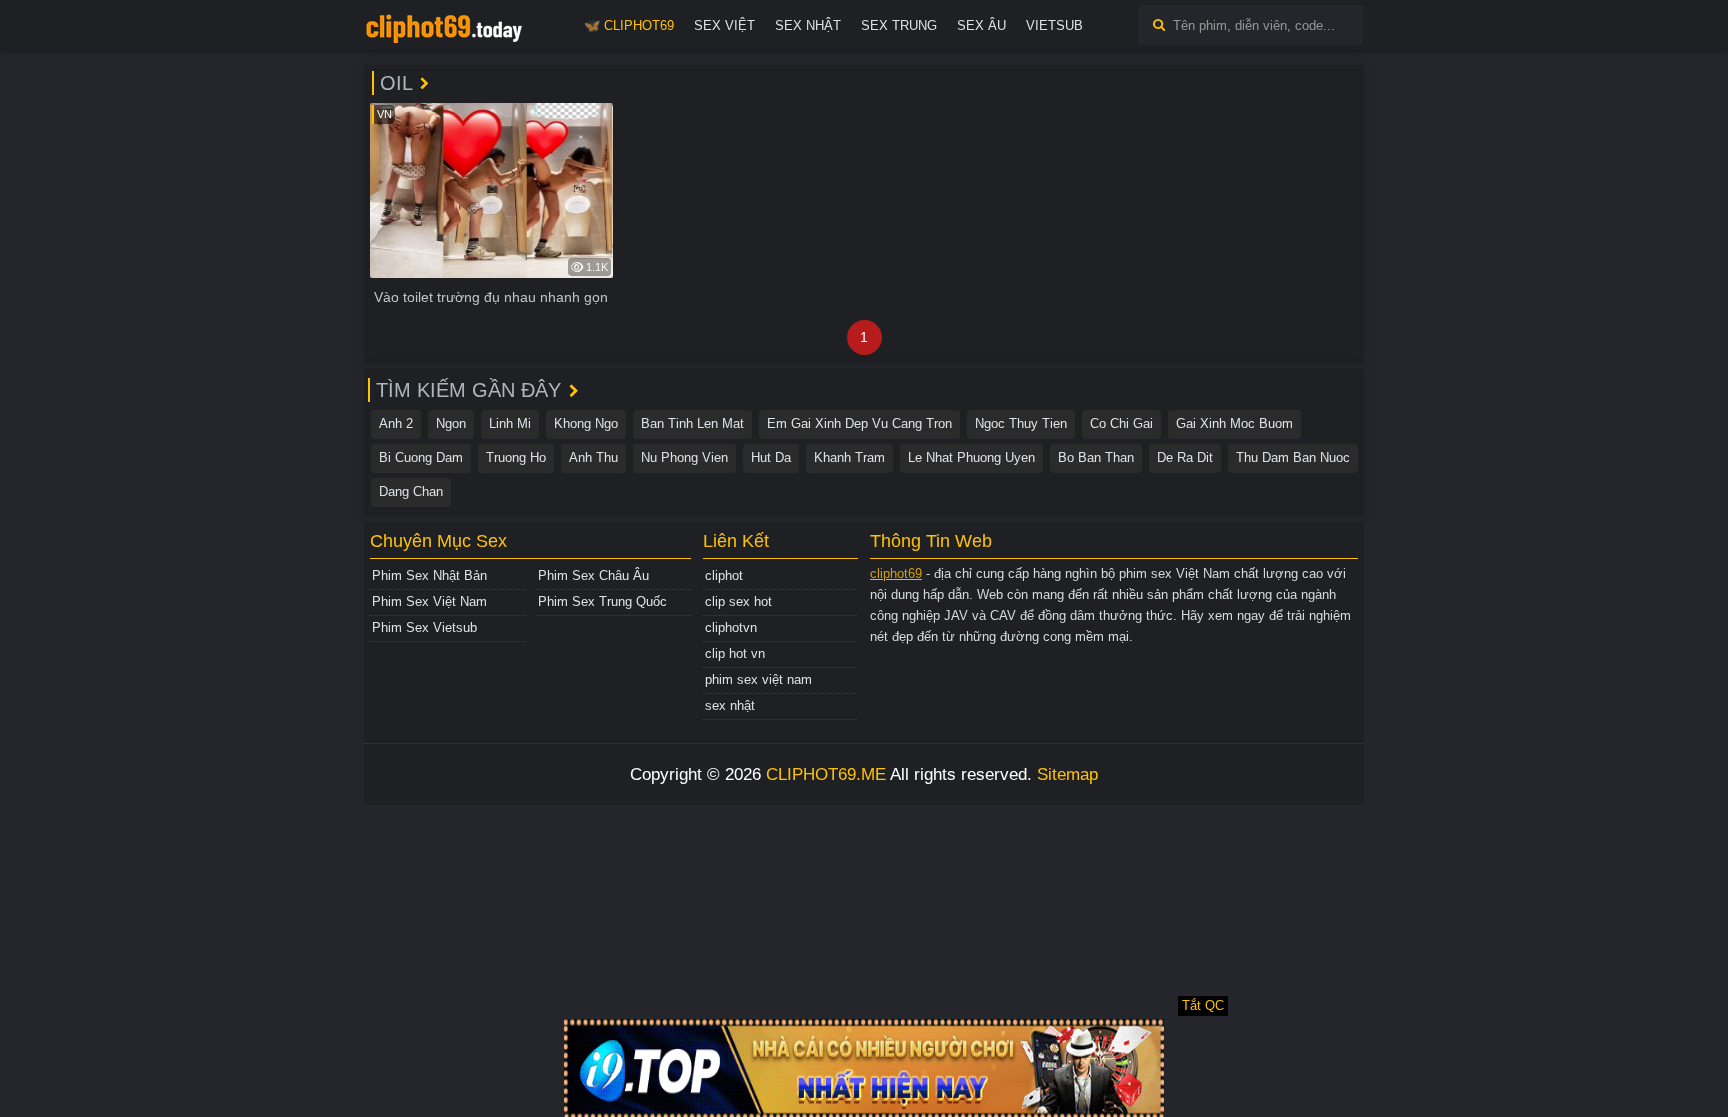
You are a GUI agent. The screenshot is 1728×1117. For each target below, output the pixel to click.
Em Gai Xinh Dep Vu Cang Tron (859, 423)
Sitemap (1067, 774)
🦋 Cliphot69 (629, 25)
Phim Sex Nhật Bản (429, 575)
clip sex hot (738, 601)
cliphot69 (896, 573)
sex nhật (730, 705)
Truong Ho (516, 457)
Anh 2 (396, 423)
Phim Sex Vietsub (424, 627)
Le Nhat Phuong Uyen (971, 457)
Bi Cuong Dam (421, 457)
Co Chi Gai (1121, 423)
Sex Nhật (808, 25)
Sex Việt (724, 25)
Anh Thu (593, 457)
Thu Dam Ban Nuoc (1293, 457)
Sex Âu (981, 25)
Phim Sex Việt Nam (429, 601)
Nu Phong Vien (684, 457)
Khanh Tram (849, 457)
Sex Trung (899, 25)
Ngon (451, 423)
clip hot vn (735, 653)
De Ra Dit (1185, 457)
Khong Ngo (586, 423)
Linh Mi (510, 423)
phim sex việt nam (758, 679)
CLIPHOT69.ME (826, 774)
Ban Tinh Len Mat (692, 423)
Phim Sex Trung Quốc (602, 601)
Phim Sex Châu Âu (593, 575)
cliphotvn (731, 627)
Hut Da (771, 457)
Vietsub (1054, 25)
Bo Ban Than (1096, 457)
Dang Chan (411, 491)
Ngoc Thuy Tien (1021, 423)
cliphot (724, 575)
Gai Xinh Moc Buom (1234, 423)
